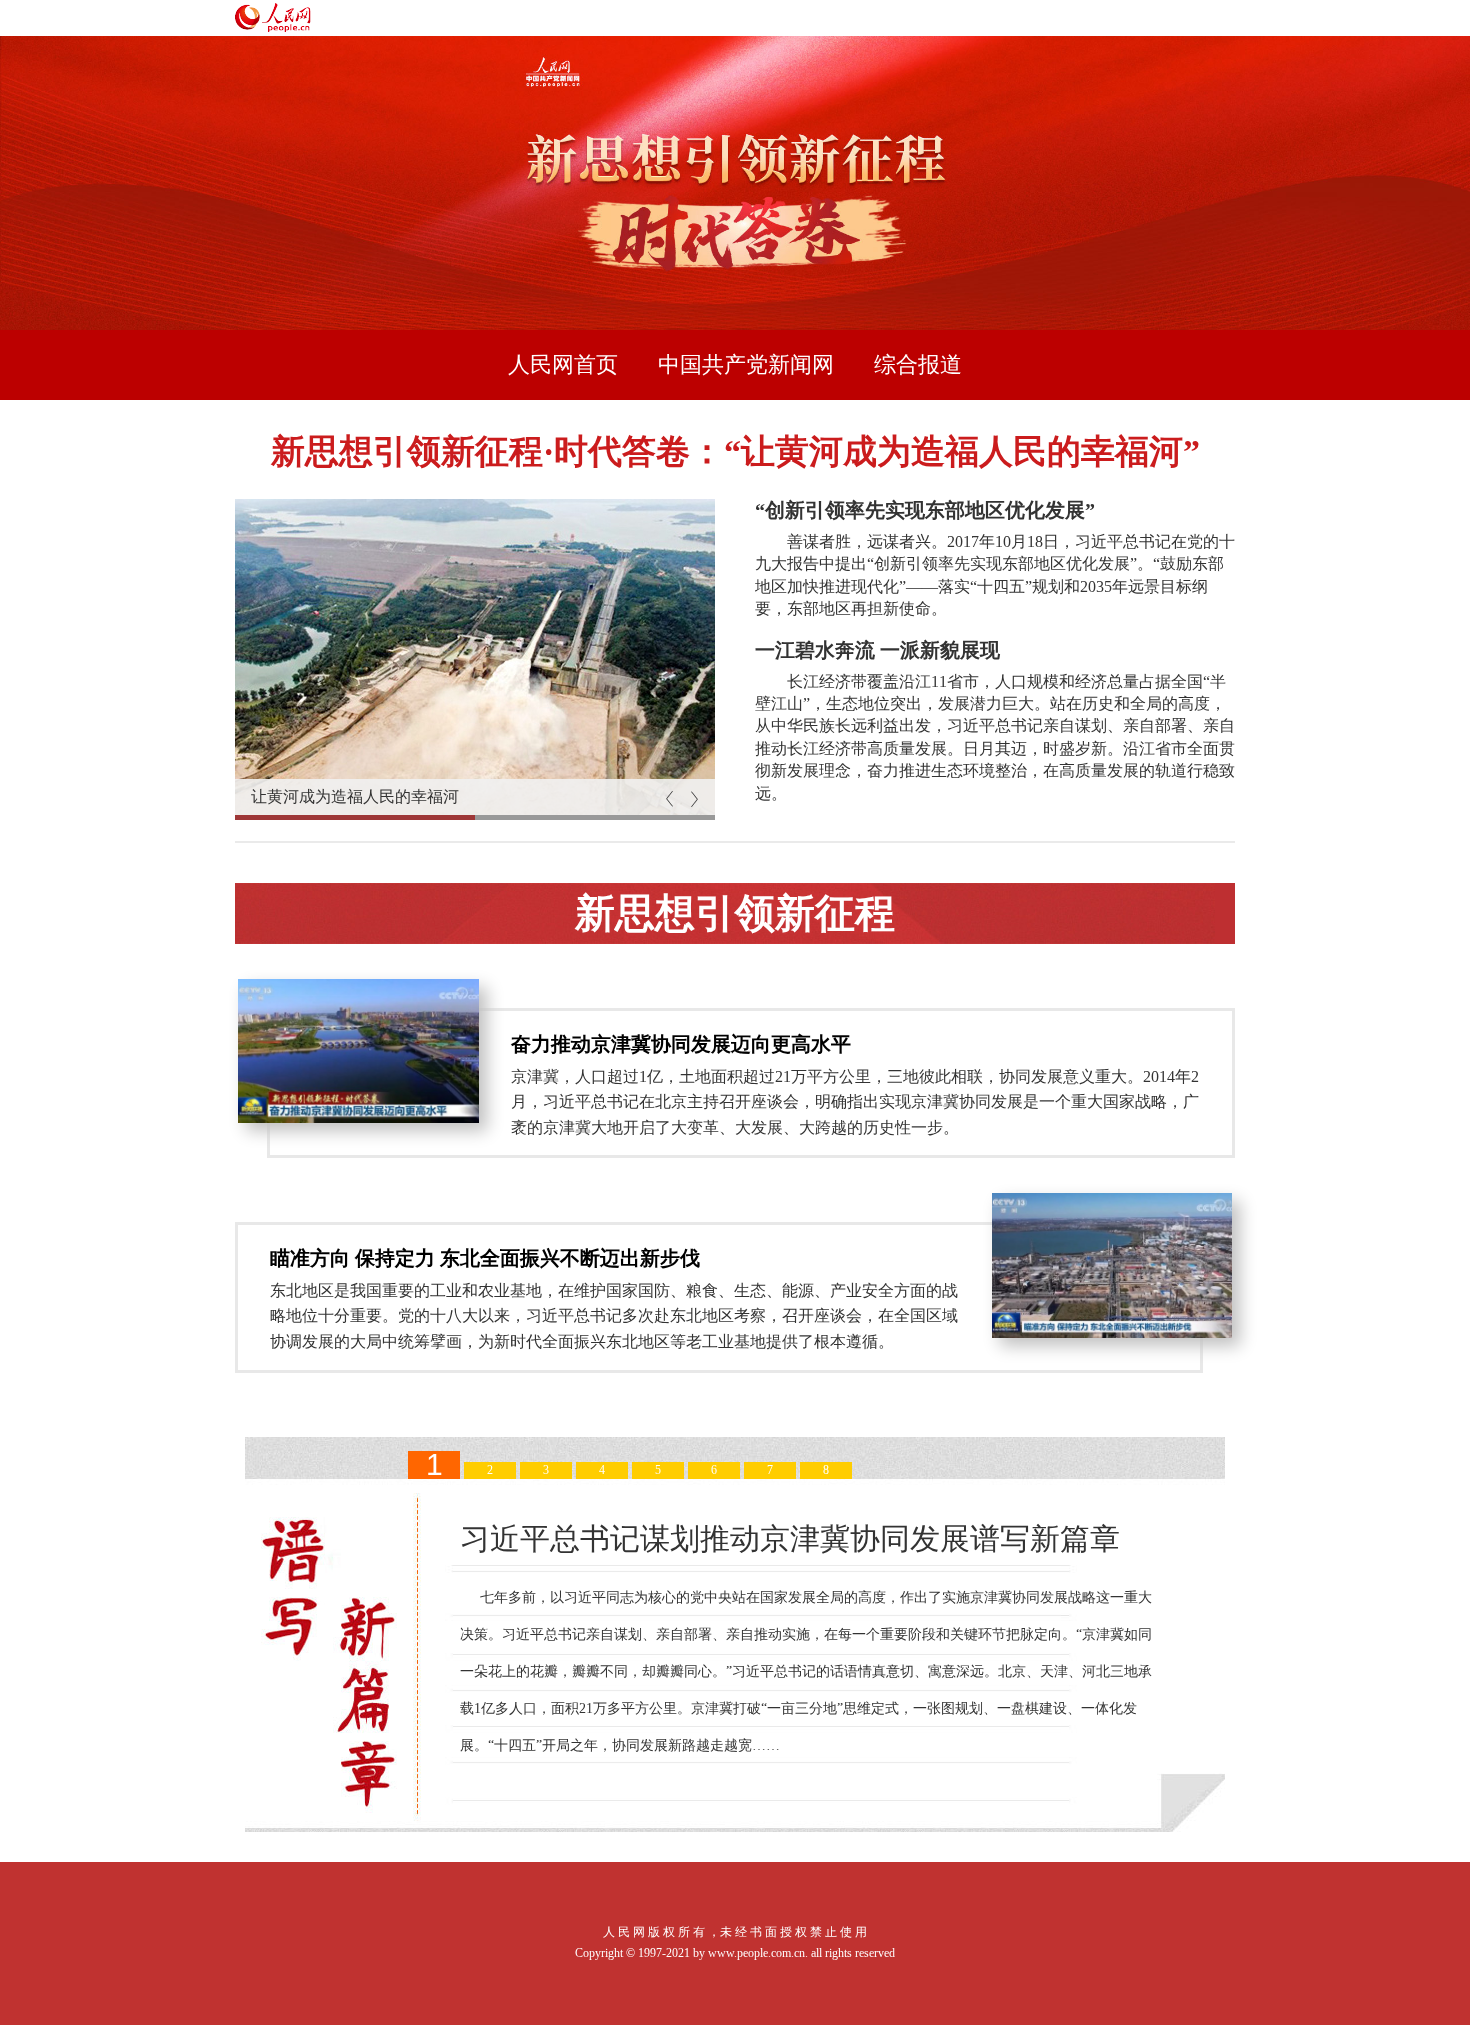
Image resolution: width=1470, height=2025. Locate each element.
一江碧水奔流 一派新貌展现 (877, 650)
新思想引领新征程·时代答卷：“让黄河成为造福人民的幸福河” (735, 451)
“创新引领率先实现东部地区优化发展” (925, 510)
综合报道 (918, 364)
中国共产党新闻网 (746, 364)
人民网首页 (563, 364)
